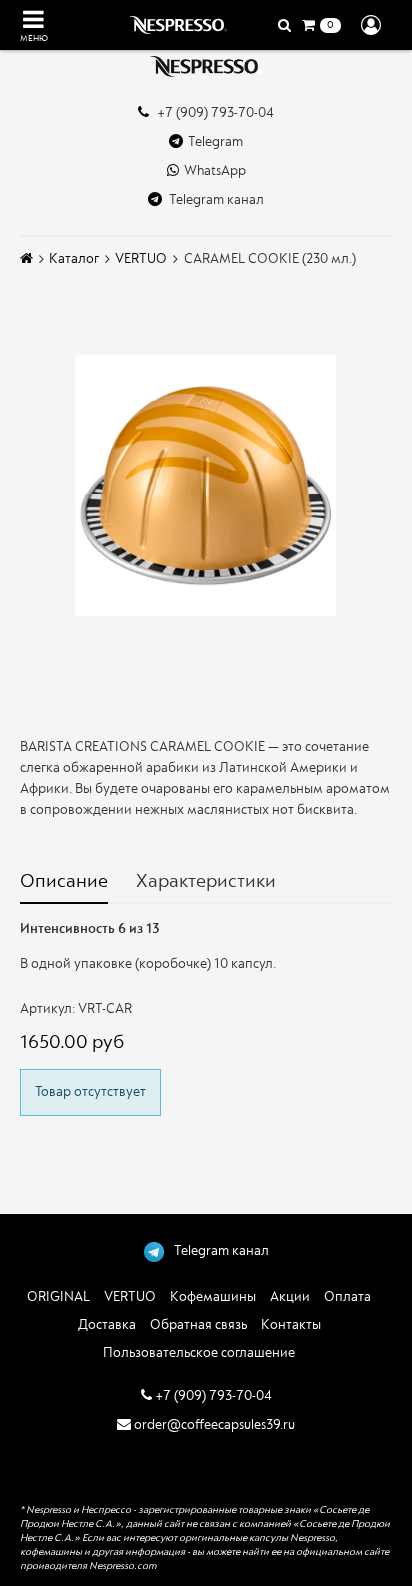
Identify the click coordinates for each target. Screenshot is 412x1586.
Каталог (74, 259)
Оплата (347, 1296)
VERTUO (141, 259)
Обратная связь (198, 1324)
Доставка (107, 1324)
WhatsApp (215, 170)
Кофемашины (213, 1296)
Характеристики (206, 881)
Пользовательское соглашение (199, 1352)
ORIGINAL (58, 1296)
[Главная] (26, 258)
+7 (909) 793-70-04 (214, 112)
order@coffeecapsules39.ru (213, 1424)
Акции (290, 1296)
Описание (64, 881)
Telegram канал (215, 199)
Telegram (215, 141)
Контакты (291, 1324)
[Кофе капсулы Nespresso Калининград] (206, 66)
